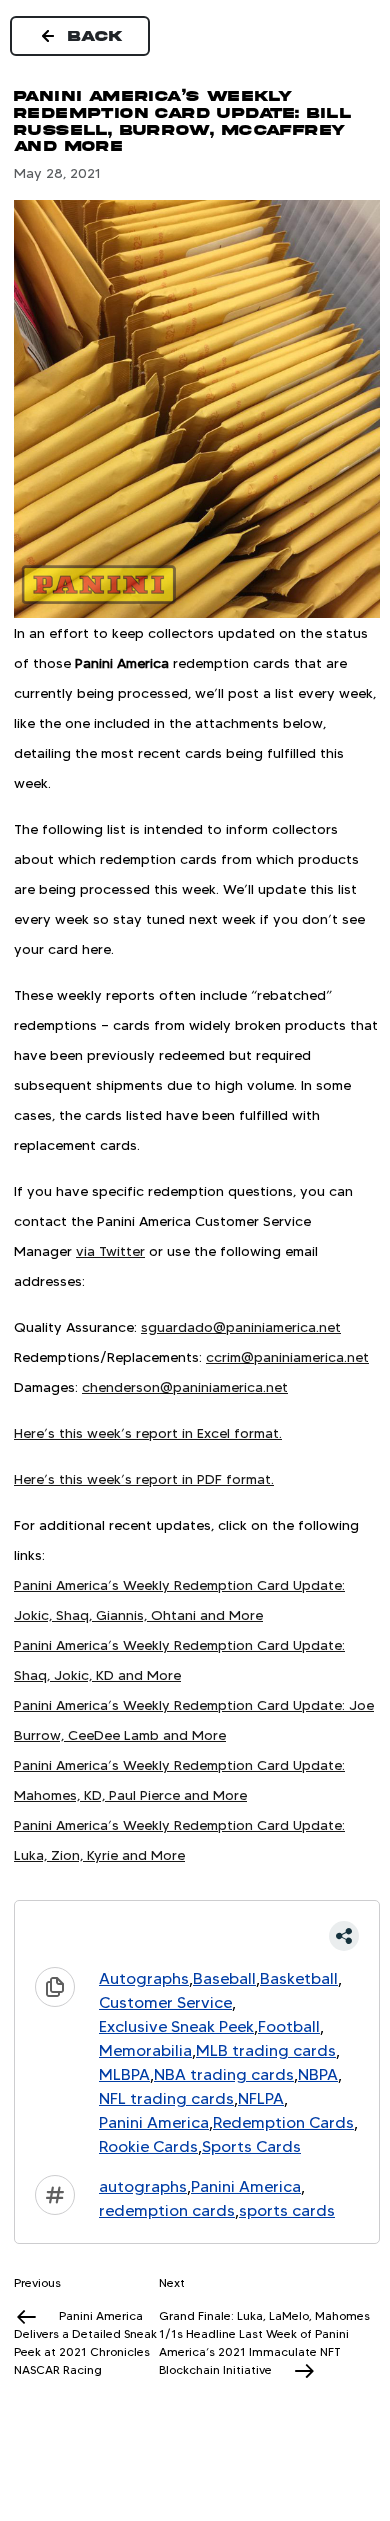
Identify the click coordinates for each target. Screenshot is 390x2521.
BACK (96, 36)
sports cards (287, 2210)
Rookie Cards (148, 2146)
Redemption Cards (283, 2122)
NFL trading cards (166, 2098)
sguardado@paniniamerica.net (241, 1327)
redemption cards (167, 2210)
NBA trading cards (224, 2074)
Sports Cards (251, 2146)
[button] (197, 1936)
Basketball (299, 1978)
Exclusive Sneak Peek (176, 2026)
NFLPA (261, 2098)
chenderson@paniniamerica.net (185, 1387)
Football (289, 2026)
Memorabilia (145, 2050)
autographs (143, 2186)
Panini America (154, 2122)
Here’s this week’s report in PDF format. (144, 1479)
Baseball (224, 1978)
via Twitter (110, 1251)
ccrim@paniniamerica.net (287, 1357)
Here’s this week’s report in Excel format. (148, 1433)
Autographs (144, 1978)
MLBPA (124, 2074)
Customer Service (165, 2002)
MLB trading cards (266, 2050)
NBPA (318, 2074)
